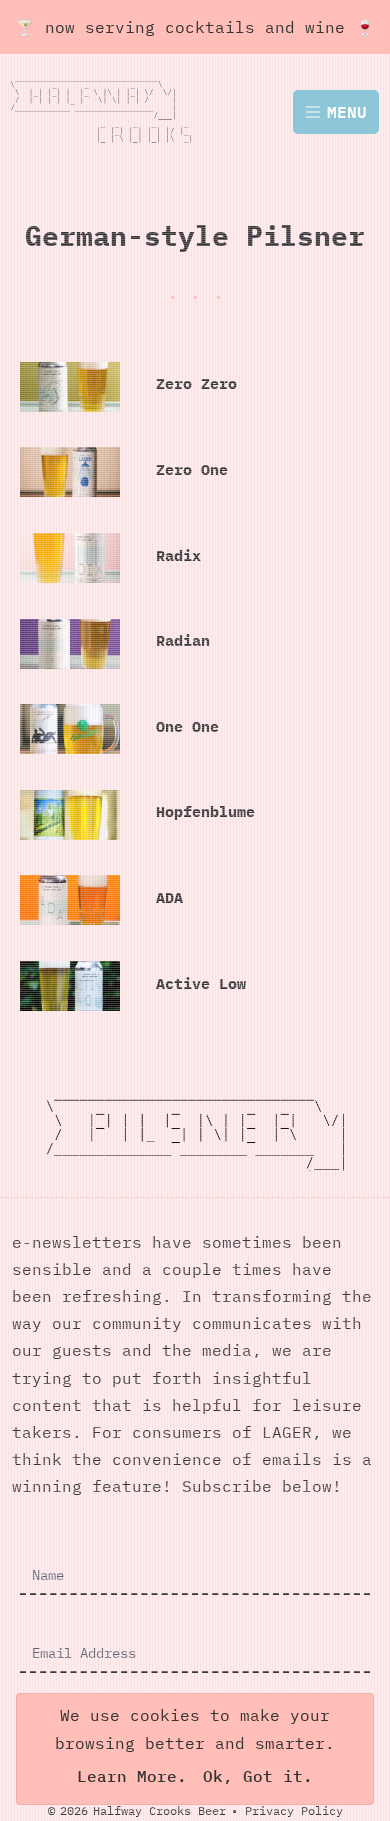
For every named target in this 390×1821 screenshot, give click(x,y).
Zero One (192, 469)
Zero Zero (196, 383)
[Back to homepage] (113, 112)
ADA (169, 897)
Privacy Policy (294, 1810)
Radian (183, 640)
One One (187, 726)
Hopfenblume (205, 811)
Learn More (127, 1776)
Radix (178, 555)
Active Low (201, 983)
